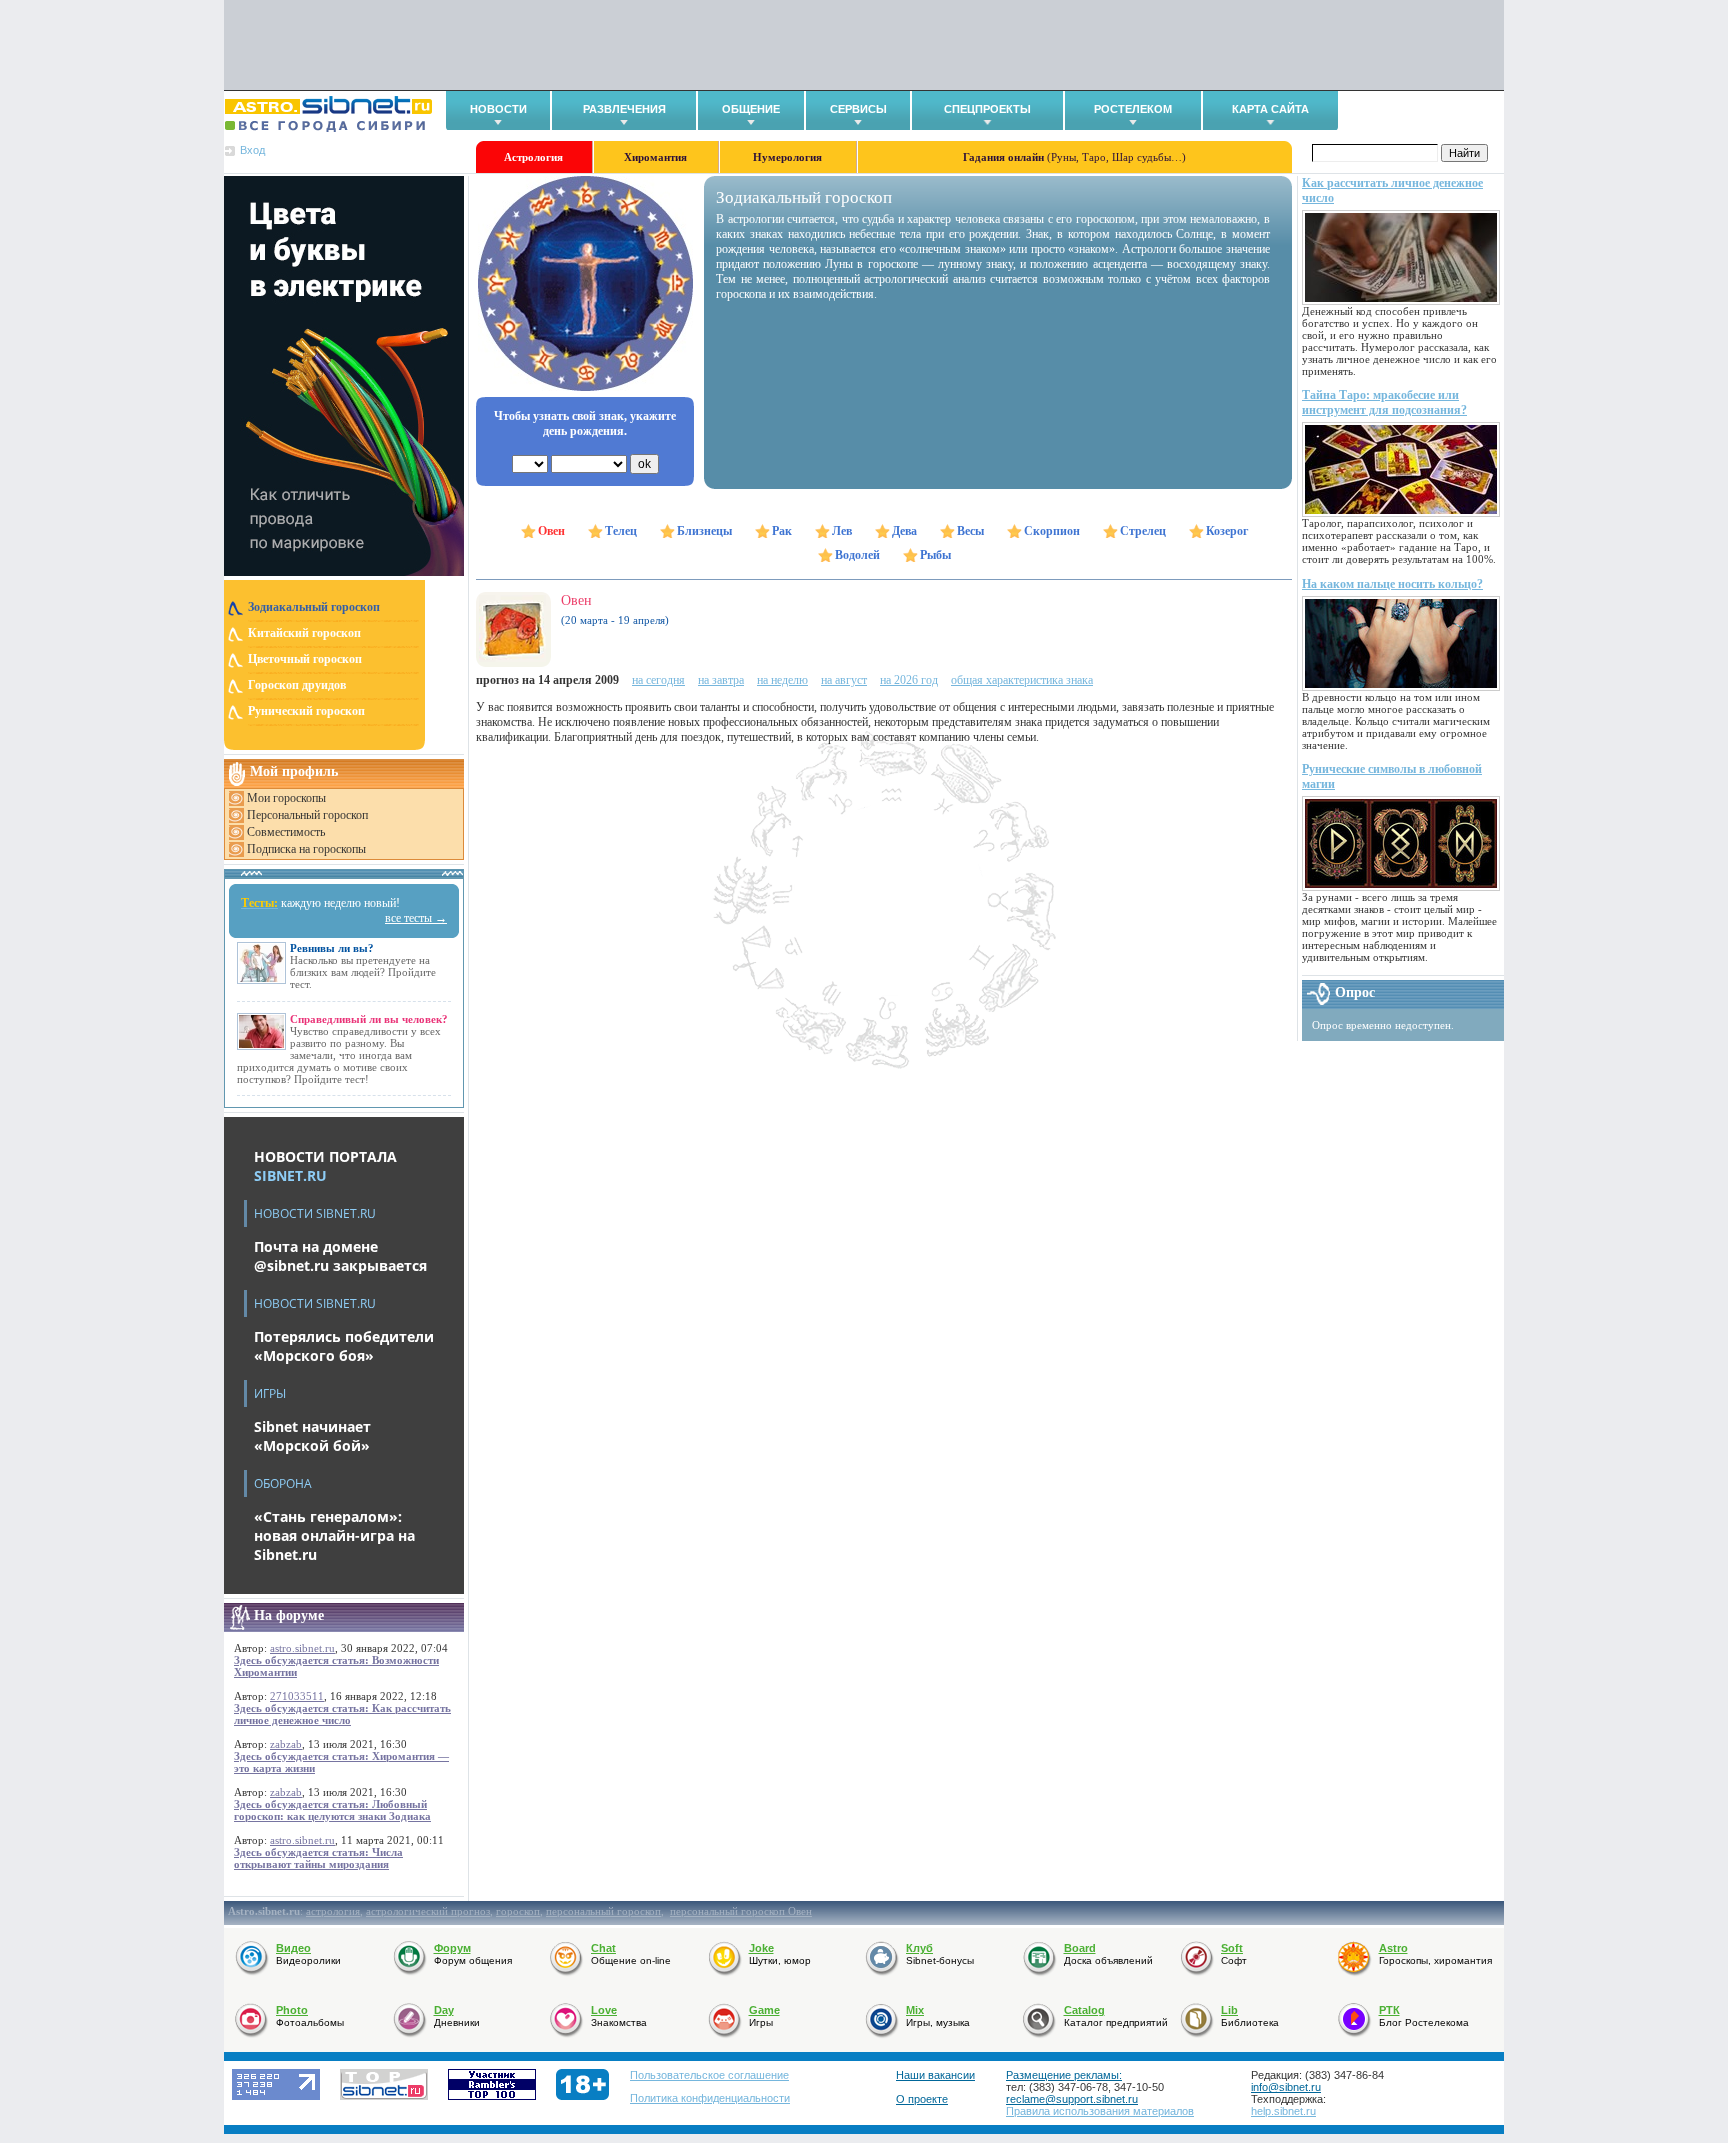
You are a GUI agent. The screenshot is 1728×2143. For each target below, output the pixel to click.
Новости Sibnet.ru (315, 1213)
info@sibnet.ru (1286, 2087)
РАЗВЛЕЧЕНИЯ (624, 109)
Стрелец (1143, 531)
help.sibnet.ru (1283, 2111)
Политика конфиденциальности (710, 2098)
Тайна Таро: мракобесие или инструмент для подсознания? (1384, 402)
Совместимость (286, 832)
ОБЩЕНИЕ (751, 109)
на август (844, 680)
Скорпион (1052, 531)
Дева (904, 531)
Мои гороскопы (286, 798)
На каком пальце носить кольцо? (1392, 584)
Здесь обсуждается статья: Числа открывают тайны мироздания (318, 1858)
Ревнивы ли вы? (332, 948)
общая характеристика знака (1022, 680)
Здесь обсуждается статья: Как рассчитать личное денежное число (342, 1714)
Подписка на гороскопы (306, 849)
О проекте (922, 2099)
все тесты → (416, 918)
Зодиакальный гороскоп (314, 607)
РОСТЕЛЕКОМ (1133, 109)
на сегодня (658, 680)
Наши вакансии (935, 2075)
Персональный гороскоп (307, 815)
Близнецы (704, 531)
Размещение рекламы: (1064, 2075)
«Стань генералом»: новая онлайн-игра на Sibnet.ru (334, 1535)
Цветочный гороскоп (305, 659)
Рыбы (935, 555)
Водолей (857, 555)
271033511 (297, 1696)
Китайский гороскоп (304, 633)
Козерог (1227, 531)
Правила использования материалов (1100, 2111)
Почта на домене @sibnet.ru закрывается (340, 1256)
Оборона (283, 1483)
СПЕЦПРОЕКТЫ (987, 109)
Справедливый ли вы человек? (369, 1019)
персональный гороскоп (603, 1911)
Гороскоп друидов (297, 685)
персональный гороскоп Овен (741, 1911)
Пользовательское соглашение (709, 2075)
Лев (842, 531)
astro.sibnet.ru (302, 1648)
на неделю (782, 680)
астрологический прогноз (428, 1911)
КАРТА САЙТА (1270, 109)
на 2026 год (909, 680)
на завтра (721, 680)
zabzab (286, 1744)
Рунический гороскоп (306, 711)
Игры (270, 1393)
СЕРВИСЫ (858, 109)
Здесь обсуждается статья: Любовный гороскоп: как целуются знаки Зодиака (332, 1810)
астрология (333, 1911)
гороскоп (518, 1911)
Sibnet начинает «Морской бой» (312, 1436)
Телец (621, 531)
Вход (252, 150)
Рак (782, 531)
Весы (970, 531)
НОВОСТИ (498, 109)
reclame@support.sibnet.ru (1072, 2099)
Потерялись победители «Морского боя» (344, 1346)
